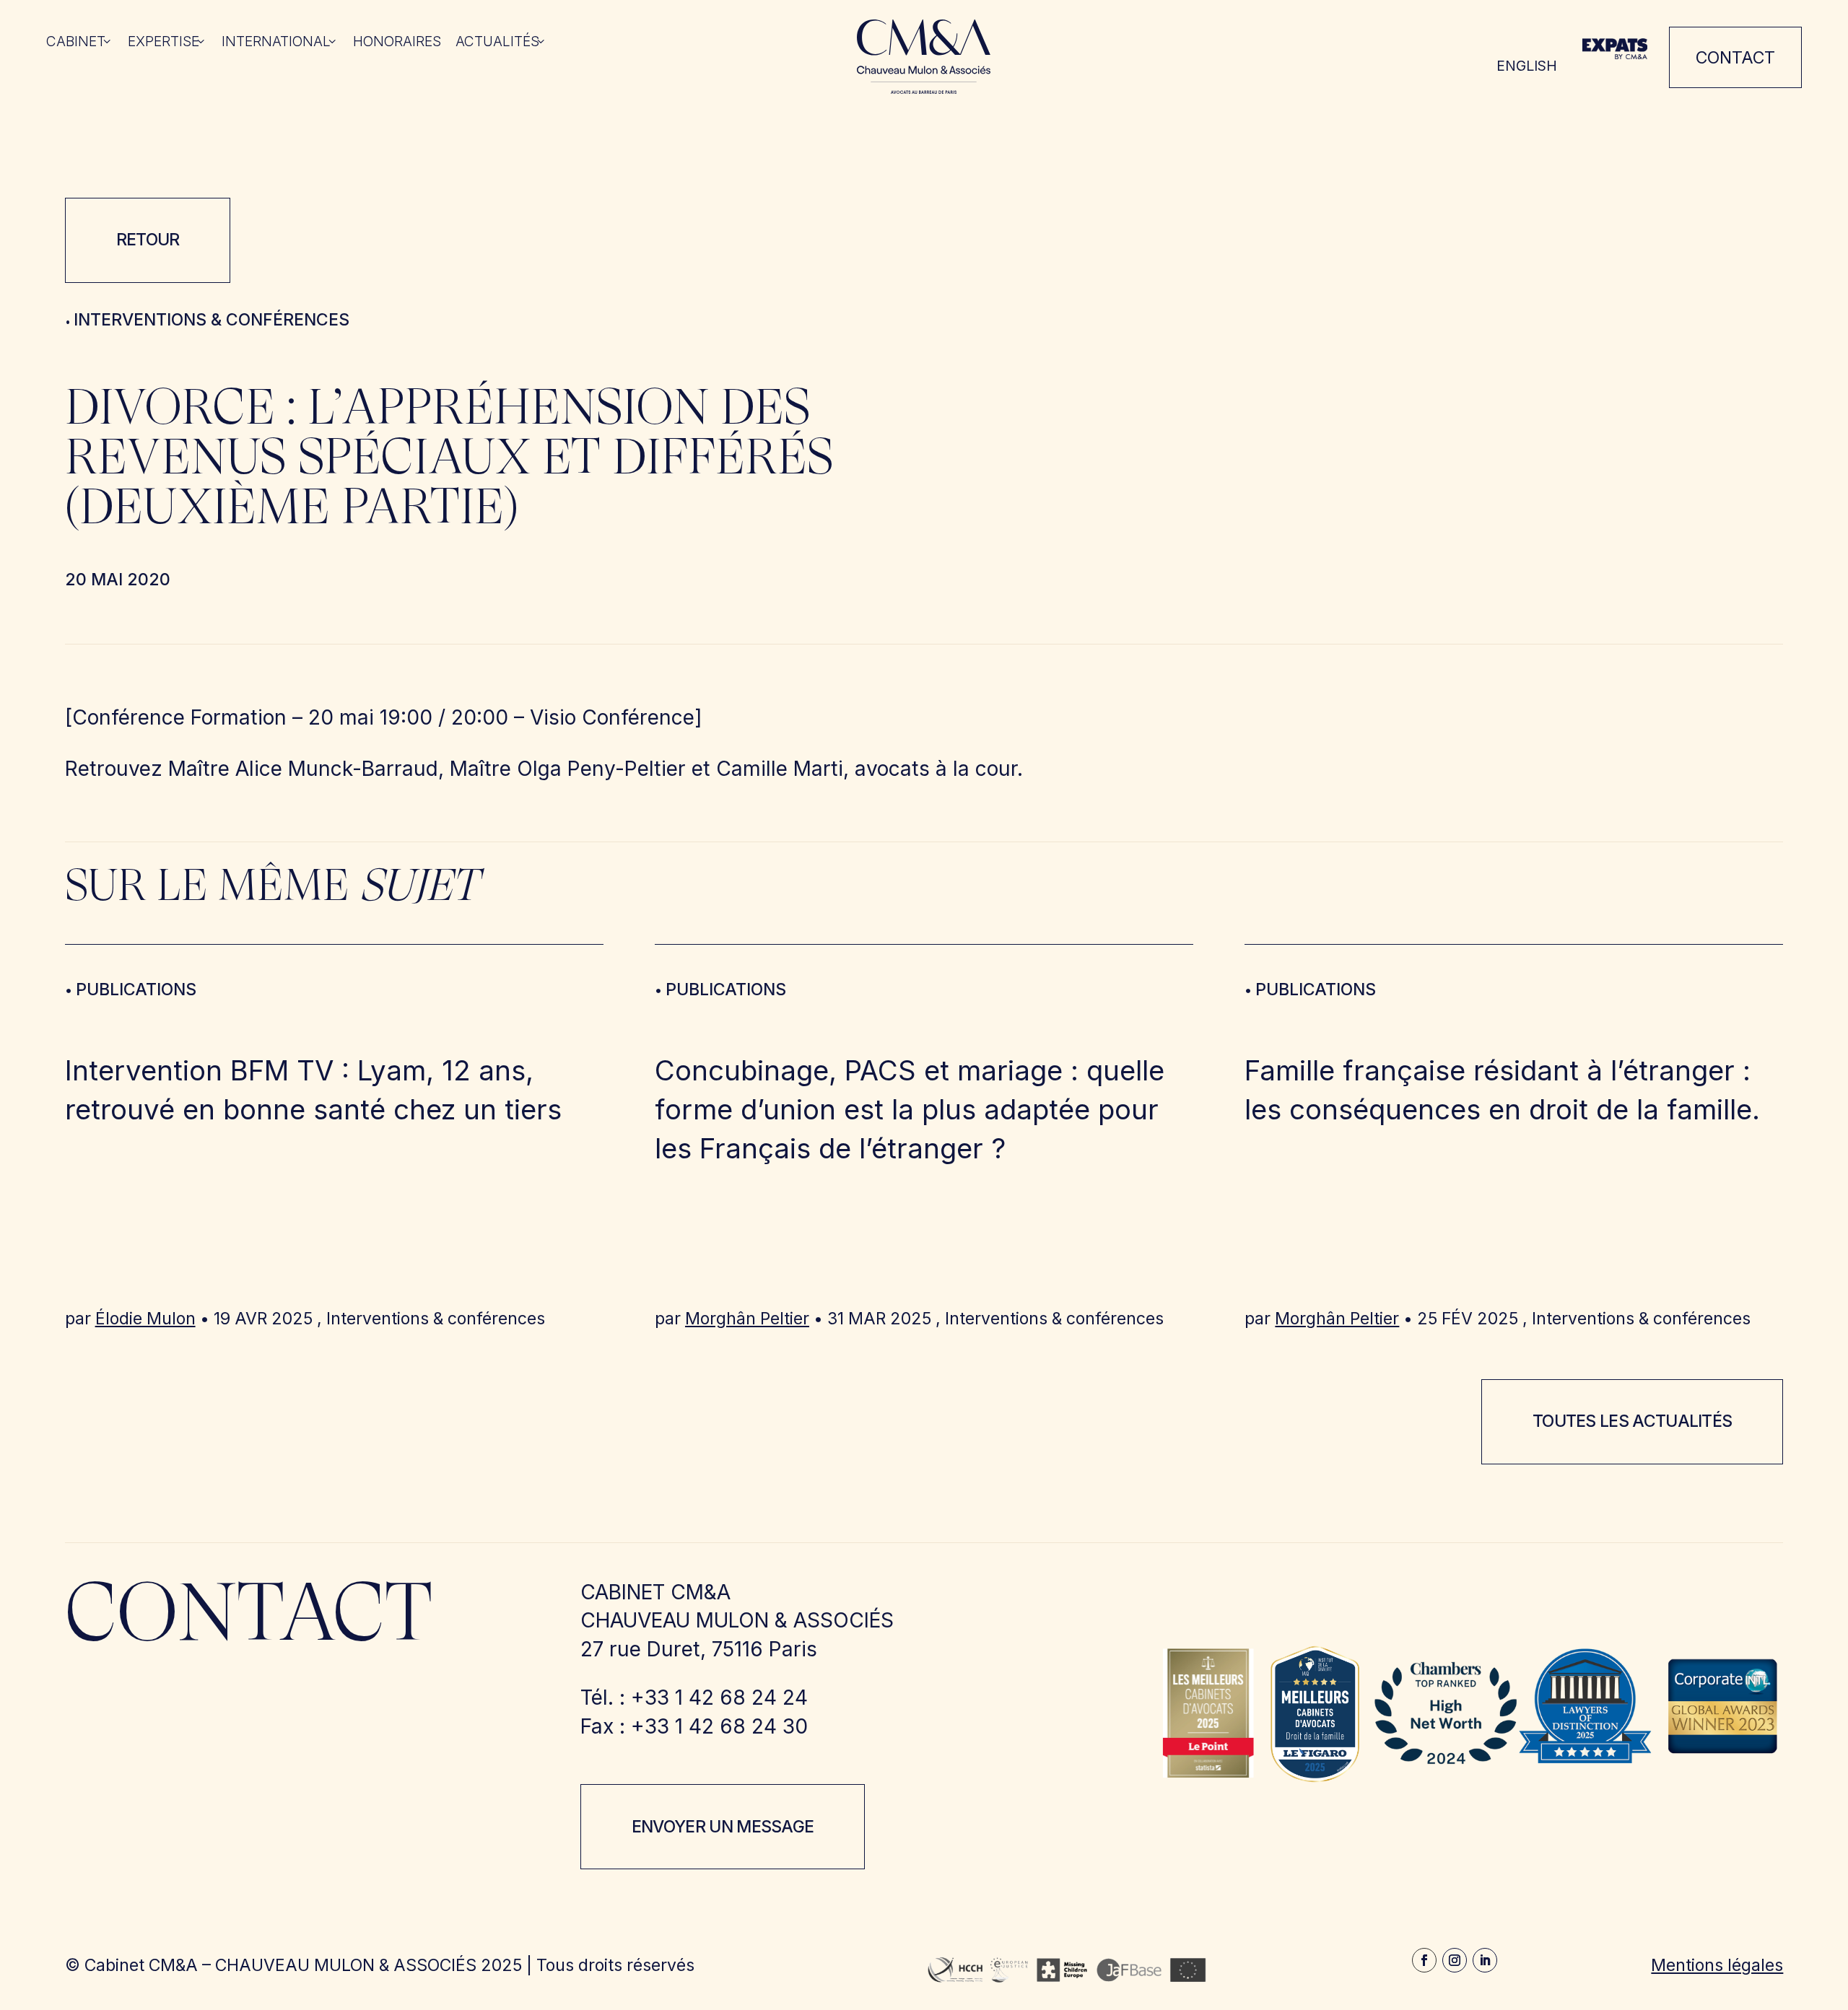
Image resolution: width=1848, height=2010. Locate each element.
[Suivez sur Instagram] (1455, 1960)
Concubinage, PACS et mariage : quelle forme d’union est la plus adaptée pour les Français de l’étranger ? (910, 1109)
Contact (1735, 58)
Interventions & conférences (212, 320)
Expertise (164, 43)
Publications (136, 990)
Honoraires (397, 43)
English (1527, 66)
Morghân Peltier (747, 1319)
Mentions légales (1717, 1965)
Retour (148, 240)
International (276, 43)
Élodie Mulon (145, 1319)
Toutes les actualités (1633, 1421)
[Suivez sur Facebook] (1424, 1960)
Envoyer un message (723, 1827)
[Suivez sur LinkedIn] (1485, 1960)
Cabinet (76, 43)
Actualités (497, 43)
